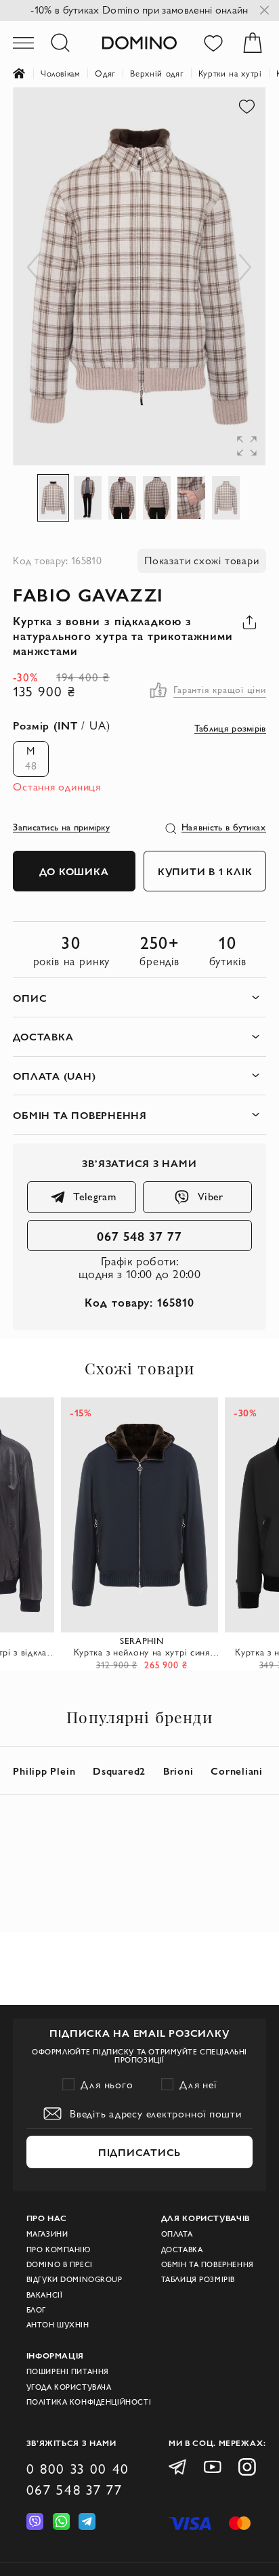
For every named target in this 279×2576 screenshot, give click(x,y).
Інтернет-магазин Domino (27, 74)
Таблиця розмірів (198, 2279)
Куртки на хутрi (230, 73)
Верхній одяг (157, 73)
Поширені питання (68, 2371)
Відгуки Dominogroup (74, 2279)
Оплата (177, 2234)
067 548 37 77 (139, 1236)
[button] (33, 277)
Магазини (47, 2234)
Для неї (198, 2085)
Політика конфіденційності (89, 2402)
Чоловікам (61, 73)
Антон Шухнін (58, 2325)
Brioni (178, 1771)
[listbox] (27, 759)
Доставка (182, 2250)
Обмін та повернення (208, 2264)
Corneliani (237, 1771)
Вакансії (45, 2295)
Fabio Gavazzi (88, 594)
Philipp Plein (44, 1771)
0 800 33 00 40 (78, 2469)
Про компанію (59, 2250)
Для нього (107, 2085)
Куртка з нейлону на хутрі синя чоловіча (142, 1652)
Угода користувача (69, 2387)
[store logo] (139, 42)
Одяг (105, 73)
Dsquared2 (119, 1771)
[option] (31, 759)
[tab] (139, 997)
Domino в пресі (60, 2264)
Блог (36, 2310)
